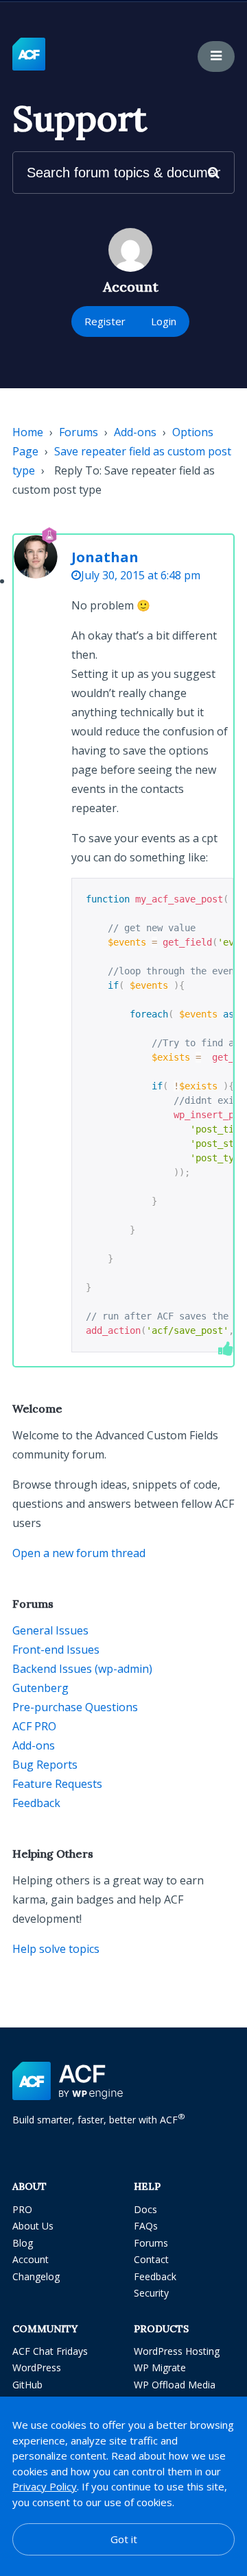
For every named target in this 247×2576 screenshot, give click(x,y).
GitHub (27, 2385)
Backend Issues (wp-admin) (82, 1669)
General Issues (50, 1630)
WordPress (37, 2367)
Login (164, 321)
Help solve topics (56, 1949)
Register (105, 321)
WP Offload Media (175, 2385)
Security (151, 2293)
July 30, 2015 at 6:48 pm (141, 575)
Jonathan (105, 557)
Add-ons (135, 432)
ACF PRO (34, 1726)
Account (31, 2259)
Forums (79, 432)
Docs (145, 2209)
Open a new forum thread (79, 1553)
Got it (124, 2539)
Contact (151, 2259)
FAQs (146, 2226)
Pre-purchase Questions (75, 1707)
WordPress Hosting (177, 2351)
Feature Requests (57, 1784)
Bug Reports (45, 1765)
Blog (23, 2243)
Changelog (36, 2276)
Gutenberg (40, 1688)
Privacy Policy (45, 2486)
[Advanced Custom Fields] (29, 55)
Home (28, 432)
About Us (33, 2226)
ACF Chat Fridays (50, 2351)
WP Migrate (160, 2367)
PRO (22, 2209)
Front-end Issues (56, 1650)
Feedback (36, 1803)
